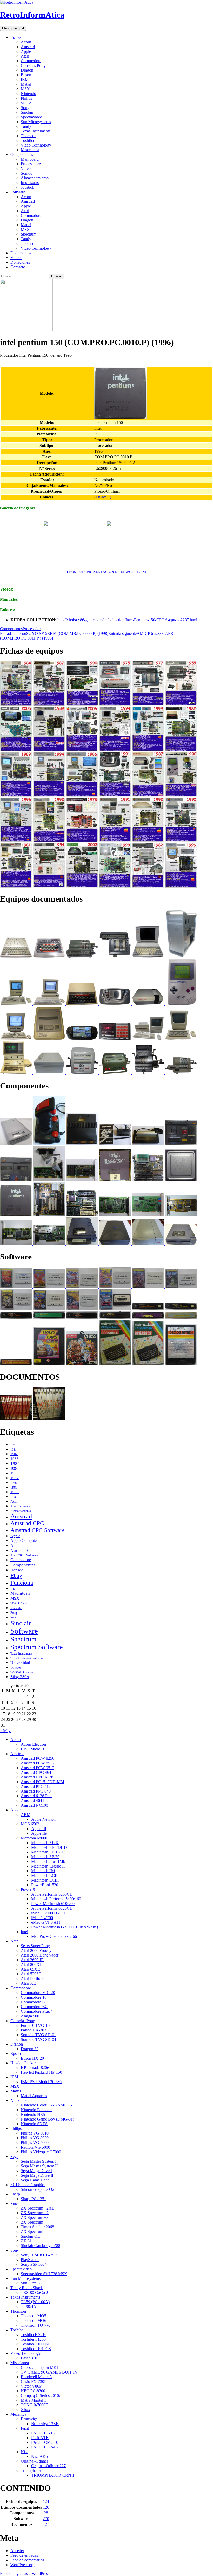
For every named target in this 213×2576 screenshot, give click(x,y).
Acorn (26, 42)
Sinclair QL (30, 2236)
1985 (14, 1469)
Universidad (20, 1663)
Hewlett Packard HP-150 (41, 2072)
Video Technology (36, 145)
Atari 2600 (19, 1550)
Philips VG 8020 (35, 2138)
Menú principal (13, 28)
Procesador (32, 629)
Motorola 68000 (34, 1838)
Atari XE (28, 1983)
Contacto (18, 267)
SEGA (26, 103)
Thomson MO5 (34, 2316)
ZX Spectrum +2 (35, 2213)
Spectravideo (31, 117)
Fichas (16, 37)
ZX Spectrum (32, 2232)
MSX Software (19, 1603)
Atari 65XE (30, 1969)
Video (26, 169)
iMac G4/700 (42, 1918)
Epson (26, 75)
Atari (25, 56)
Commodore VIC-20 (38, 1993)
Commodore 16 (34, 1997)
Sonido (27, 173)
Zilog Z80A (20, 1677)
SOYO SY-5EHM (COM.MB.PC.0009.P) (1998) (54, 633)
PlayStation (30, 2260)
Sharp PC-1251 (34, 2199)
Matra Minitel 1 (34, 2400)
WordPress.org (22, 2565)
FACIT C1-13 (43, 2433)
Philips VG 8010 (35, 2133)
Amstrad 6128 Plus (36, 1796)
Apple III (39, 1829)
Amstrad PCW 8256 (38, 1758)
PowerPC (29, 1890)
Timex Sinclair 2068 (37, 2227)
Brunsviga (29, 2419)
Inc (13, 1588)
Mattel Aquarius (34, 2096)
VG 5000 (16, 1668)
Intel (24, 1932)
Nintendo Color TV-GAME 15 (46, 2105)
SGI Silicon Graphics (28, 2185)
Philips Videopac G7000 (41, 2152)
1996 (14, 1497)
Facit (25, 2428)
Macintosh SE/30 (45, 1857)
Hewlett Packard (24, 2063)
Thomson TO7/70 (36, 2325)
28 (46, 2513)
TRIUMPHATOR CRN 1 (53, 2475)
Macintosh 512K (45, 1843)
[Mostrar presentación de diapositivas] (107, 572)
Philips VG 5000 (35, 2143)
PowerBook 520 (45, 1885)
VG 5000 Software (22, 1672)
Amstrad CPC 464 (36, 1772)
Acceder (17, 2551)
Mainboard (30, 159)
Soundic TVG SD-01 (38, 2035)
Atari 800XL (31, 1964)
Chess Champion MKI (39, 2367)
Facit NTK (40, 2438)
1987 (15, 1478)
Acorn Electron (33, 1744)
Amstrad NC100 (34, 1805)
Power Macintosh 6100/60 (53, 1904)
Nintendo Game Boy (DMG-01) (47, 2119)
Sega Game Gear (35, 2180)
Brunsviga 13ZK (45, 2424)
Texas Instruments (36, 131)
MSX (25, 89)
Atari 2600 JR (32, 1960)
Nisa (25, 2452)
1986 (15, 1473)
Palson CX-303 (34, 2030)
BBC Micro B (32, 1749)
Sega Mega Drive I (36, 2171)
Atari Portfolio (33, 1979)
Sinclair (27, 112)
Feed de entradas (24, 2555)
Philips (26, 98)
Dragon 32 (30, 2049)
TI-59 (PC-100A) (35, 2302)
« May (5, 1731)
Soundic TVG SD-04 (38, 2039)
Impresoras (30, 183)
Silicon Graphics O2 (38, 2189)
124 (46, 2501)
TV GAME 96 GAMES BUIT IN (49, 2372)
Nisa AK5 (39, 2456)
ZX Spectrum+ (33, 2222)
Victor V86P (31, 2386)
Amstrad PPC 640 (36, 1791)
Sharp (15, 2194)
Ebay (16, 1576)
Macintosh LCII (44, 1875)
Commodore (31, 61)
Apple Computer (24, 1540)
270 (46, 2519)
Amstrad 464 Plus (35, 1800)
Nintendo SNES (34, 2124)
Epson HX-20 (32, 2058)
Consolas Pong (33, 65)
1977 (14, 1445)
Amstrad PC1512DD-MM (42, 1782)
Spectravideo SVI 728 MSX (44, 2274)
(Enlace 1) (103, 497)
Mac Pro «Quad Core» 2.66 (54, 1936)
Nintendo (28, 94)
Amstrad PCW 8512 (38, 1763)
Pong (14, 1613)
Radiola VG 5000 (35, 2147)
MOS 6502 (30, 1824)
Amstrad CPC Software (38, 1530)
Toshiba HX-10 (34, 2335)
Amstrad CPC (27, 1523)
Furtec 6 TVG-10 (35, 2025)
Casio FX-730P (34, 2381)
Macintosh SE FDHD (49, 1847)
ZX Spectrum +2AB (38, 2208)
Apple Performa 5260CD (52, 1894)
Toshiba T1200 (33, 2339)
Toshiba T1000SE (36, 2344)
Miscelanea (30, 150)
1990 (15, 1492)
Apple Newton (43, 1819)
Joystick (27, 187)
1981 (14, 1450)
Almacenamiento (35, 178)
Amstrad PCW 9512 (38, 1768)
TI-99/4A (29, 2306)
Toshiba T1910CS (36, 2349)
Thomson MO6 (34, 2321)
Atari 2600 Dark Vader (40, 1955)
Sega (13, 1617)
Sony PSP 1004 (34, 2264)
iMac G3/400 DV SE (49, 1913)
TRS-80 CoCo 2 (34, 2292)
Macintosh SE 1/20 (47, 1852)
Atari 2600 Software (24, 1555)
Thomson (29, 136)
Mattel (26, 84)
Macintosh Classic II (48, 1866)
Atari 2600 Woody (36, 1950)
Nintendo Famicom (37, 2110)
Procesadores (32, 164)
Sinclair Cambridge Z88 (41, 2246)
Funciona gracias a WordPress (25, 2574)
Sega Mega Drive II (37, 2175)
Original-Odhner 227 (48, 2466)
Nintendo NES (33, 2114)
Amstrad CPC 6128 (37, 1777)
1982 (14, 1454)
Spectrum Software (37, 1647)
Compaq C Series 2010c (41, 2395)
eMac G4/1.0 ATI (46, 1922)
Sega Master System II (39, 2166)
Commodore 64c (35, 2007)
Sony (25, 108)
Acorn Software (20, 1506)
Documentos (21, 253)
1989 (14, 1488)
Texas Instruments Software (27, 1658)
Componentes (22, 154)
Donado (17, 1570)
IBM (25, 80)
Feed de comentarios (27, 2560)
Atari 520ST (31, 1974)
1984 (15, 1463)
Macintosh (20, 1593)
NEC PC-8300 (33, 2391)
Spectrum (29, 234)
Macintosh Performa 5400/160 (56, 1899)
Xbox (25, 2410)
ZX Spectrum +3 (35, 2217)
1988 (14, 1483)
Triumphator (31, 2470)
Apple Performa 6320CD (52, 1908)
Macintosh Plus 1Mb (48, 1861)
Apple (26, 51)
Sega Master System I (39, 2161)
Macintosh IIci (43, 1871)
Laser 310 (29, 2358)
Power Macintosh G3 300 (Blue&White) (65, 1927)
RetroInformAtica (32, 15)
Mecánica (18, 2414)
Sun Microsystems (36, 122)
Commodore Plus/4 (37, 2011)
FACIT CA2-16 (44, 2447)
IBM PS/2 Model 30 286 (41, 2082)
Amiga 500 (30, 2016)
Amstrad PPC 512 (36, 1786)
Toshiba (27, 140)
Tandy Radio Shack (27, 2288)
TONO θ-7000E (34, 2405)
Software (18, 192)
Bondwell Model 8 (36, 2377)
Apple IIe (39, 1833)
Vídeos (16, 258)
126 (46, 2507)
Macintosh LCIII (45, 1880)
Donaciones (20, 262)
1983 (15, 1458)
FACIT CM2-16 (45, 2442)
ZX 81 (26, 2241)
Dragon (27, 70)
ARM (26, 1815)
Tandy (26, 126)
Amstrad (28, 47)
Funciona (22, 1583)
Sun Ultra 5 (30, 2283)
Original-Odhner (34, 2461)
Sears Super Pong (35, 1946)
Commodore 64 (34, 2002)
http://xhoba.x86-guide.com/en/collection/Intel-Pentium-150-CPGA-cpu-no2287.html (127, 620)
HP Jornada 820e (35, 2068)
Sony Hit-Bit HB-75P (39, 2255)
